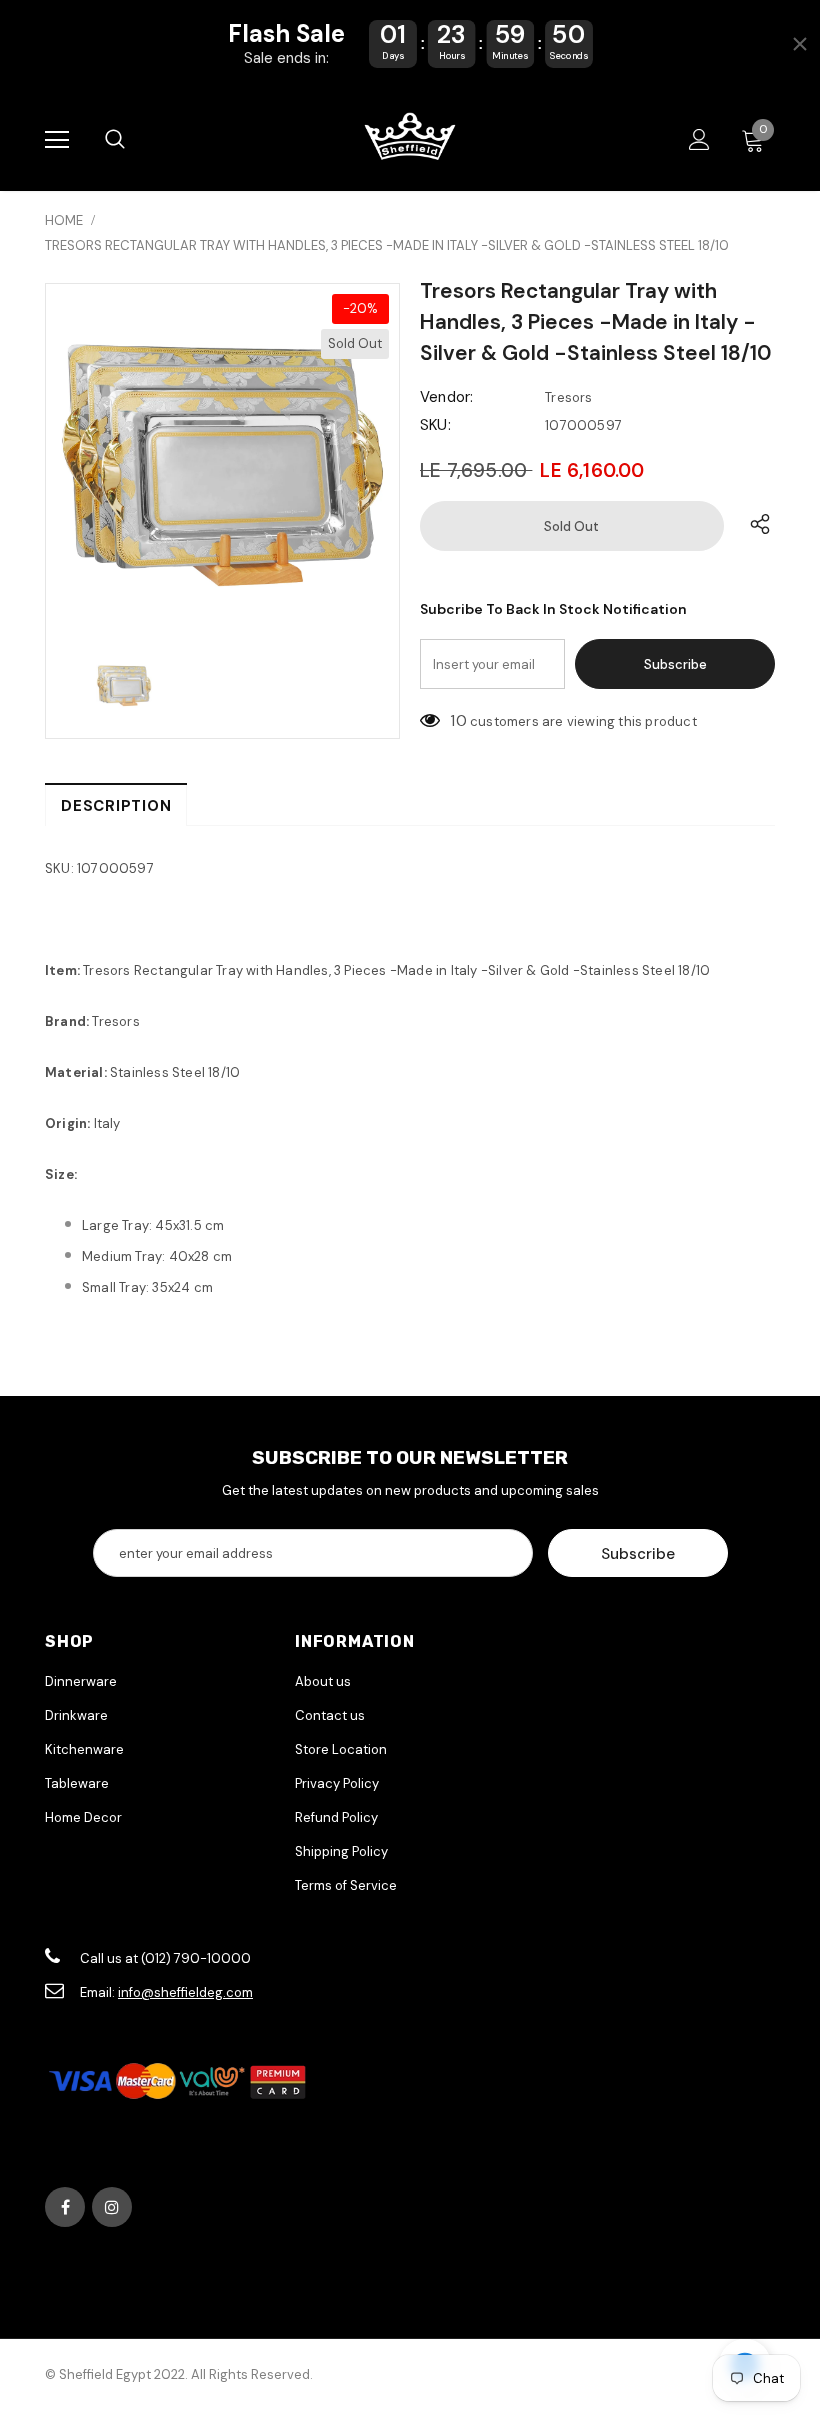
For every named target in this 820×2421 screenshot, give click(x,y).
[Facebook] (65, 2207)
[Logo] (410, 138)
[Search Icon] (115, 140)
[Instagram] (112, 2207)
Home (64, 220)
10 (458, 721)
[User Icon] (699, 139)
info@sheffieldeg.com (185, 1992)
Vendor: (446, 397)
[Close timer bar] (800, 44)
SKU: (435, 425)
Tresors (568, 397)
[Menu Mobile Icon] (57, 140)
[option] (222, 460)
